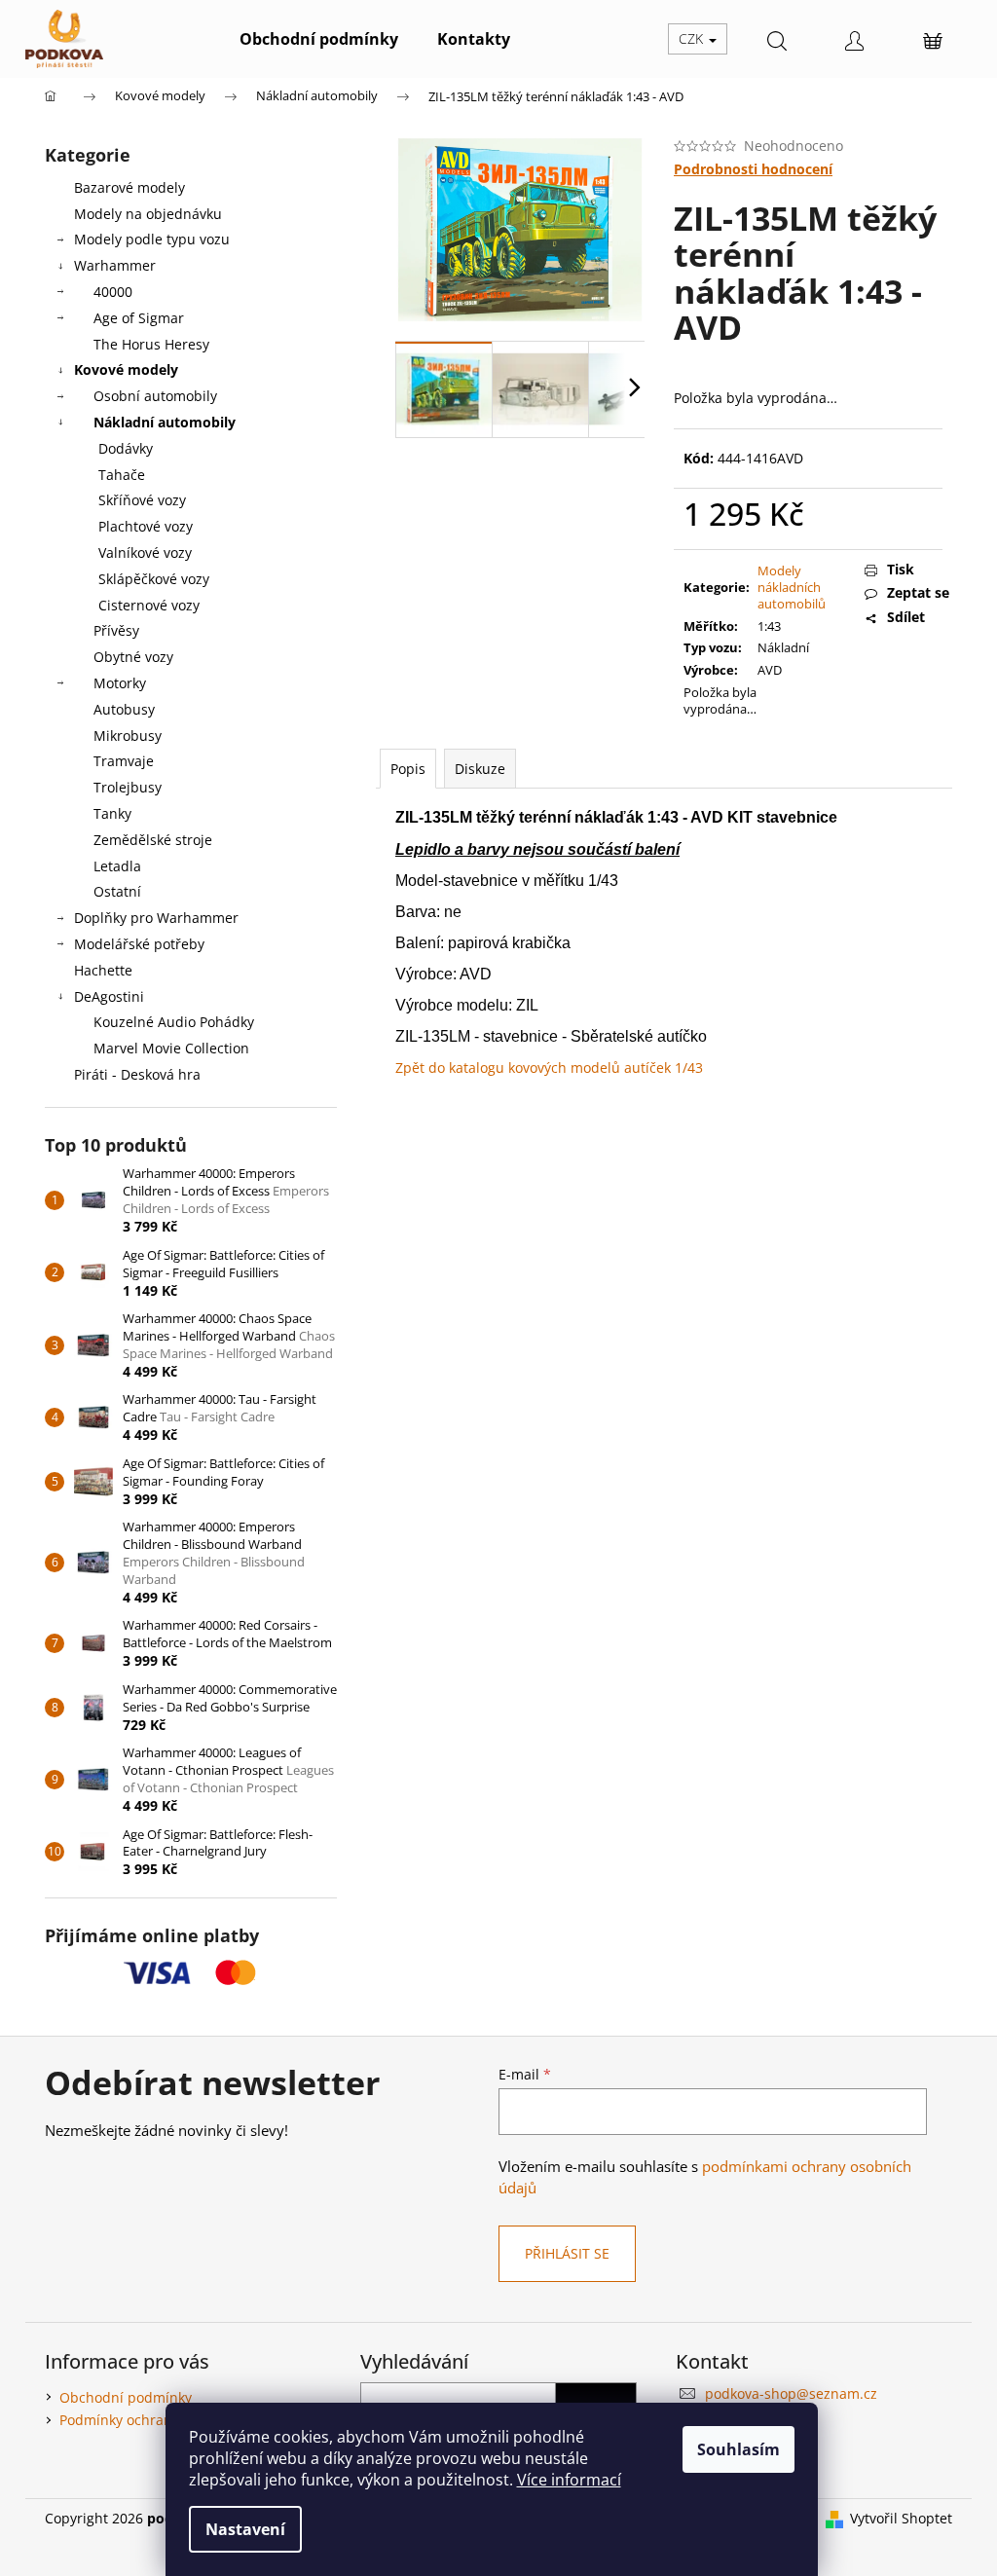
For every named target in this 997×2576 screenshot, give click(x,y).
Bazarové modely (129, 187)
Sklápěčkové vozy (154, 579)
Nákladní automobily (165, 422)
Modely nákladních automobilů (792, 587)
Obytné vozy (133, 657)
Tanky (112, 813)
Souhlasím (739, 2449)
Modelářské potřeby (139, 944)
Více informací (569, 2480)
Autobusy (124, 709)
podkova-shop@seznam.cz (791, 2393)
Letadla (117, 866)
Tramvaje (124, 761)
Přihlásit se (567, 2253)
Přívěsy (116, 630)
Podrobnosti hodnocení (753, 169)
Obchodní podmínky (126, 2397)
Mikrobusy (128, 736)
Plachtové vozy (146, 526)
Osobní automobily (155, 396)
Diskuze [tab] (480, 769)
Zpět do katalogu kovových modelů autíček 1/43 (549, 1067)
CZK (693, 38)
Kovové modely (126, 369)
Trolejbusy (128, 787)
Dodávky (126, 448)
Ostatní (117, 891)
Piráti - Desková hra (137, 1074)
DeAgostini (109, 996)
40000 (113, 292)
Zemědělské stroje (153, 840)
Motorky (120, 683)
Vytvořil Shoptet (901, 2518)
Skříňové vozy (142, 500)
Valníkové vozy (145, 552)
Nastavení (245, 2529)
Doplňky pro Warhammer (156, 918)
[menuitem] (319, 39)
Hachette (103, 970)
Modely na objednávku (148, 214)
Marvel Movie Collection (171, 1048)
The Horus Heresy (151, 344)
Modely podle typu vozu (152, 239)
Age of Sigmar (139, 318)
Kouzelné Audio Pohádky (174, 1022)
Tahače (122, 475)
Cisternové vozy (149, 605)
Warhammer (115, 265)
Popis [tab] (408, 769)
